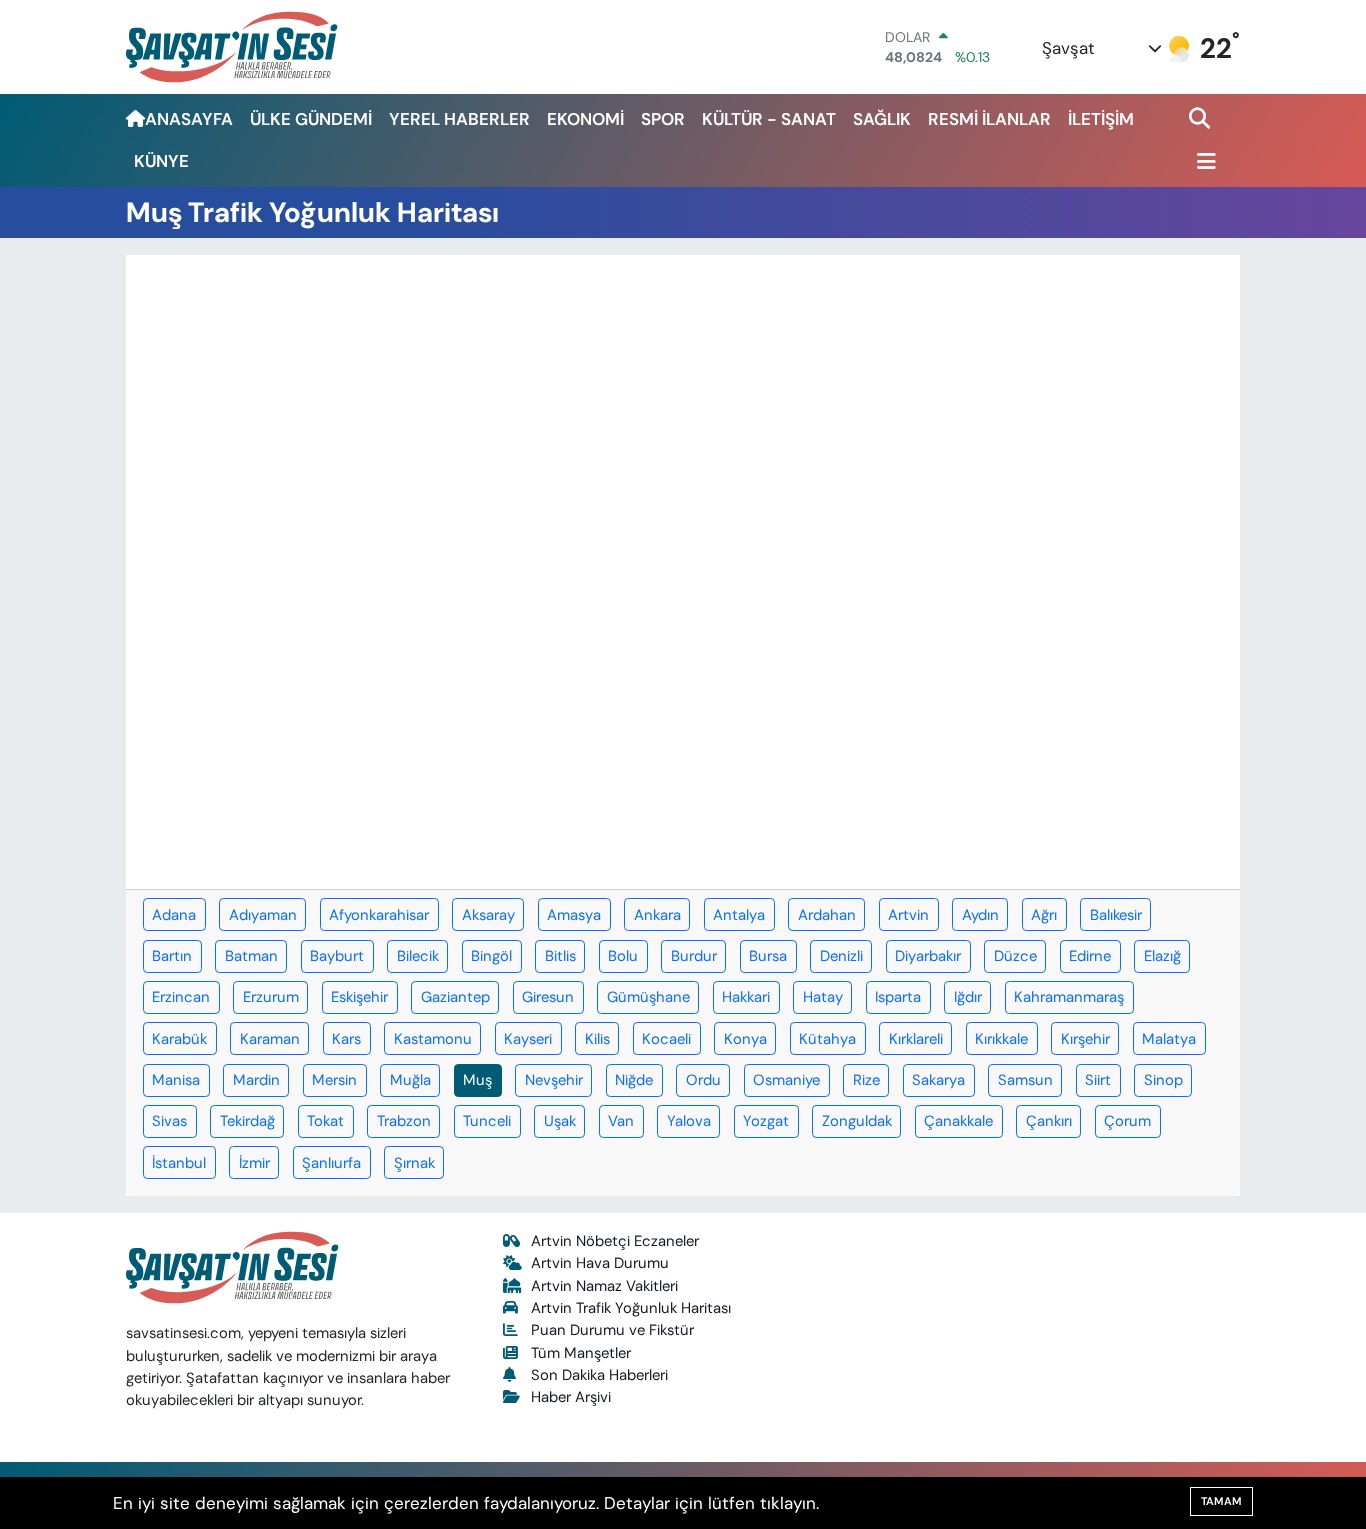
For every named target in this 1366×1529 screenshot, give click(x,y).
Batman (251, 956)
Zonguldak (857, 1121)
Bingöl (491, 956)
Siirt (1098, 1080)
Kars (346, 1039)
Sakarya (938, 1080)
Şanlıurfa (331, 1163)
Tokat (325, 1121)
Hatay (823, 997)
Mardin (256, 1080)
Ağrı (1044, 915)
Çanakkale (958, 1121)
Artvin (908, 915)
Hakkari (746, 997)
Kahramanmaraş (1069, 997)
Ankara (657, 915)
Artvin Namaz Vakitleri (604, 1286)
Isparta (898, 997)
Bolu (623, 956)
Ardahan (827, 915)
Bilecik (418, 956)
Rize (866, 1080)
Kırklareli (916, 1039)
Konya (745, 1039)
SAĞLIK (882, 119)
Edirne (1090, 956)
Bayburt (337, 956)
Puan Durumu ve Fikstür (612, 1330)
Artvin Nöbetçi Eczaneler (615, 1241)
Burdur (694, 956)
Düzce (1015, 956)
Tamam (1221, 1501)
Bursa (768, 956)
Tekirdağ (247, 1121)
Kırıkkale (1001, 1039)
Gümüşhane (648, 997)
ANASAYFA (189, 119)
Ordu (703, 1080)
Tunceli (487, 1121)
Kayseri (528, 1039)
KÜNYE (161, 161)
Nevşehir (554, 1080)
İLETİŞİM (1101, 119)
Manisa (176, 1080)
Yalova (689, 1121)
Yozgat (766, 1121)
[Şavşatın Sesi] (233, 46)
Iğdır (968, 997)
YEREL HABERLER (459, 119)
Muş (477, 1080)
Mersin (334, 1080)
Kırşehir (1085, 1039)
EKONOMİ (585, 119)
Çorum (1127, 1121)
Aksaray (488, 915)
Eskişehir (359, 997)
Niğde (634, 1080)
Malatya (1169, 1039)
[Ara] (1201, 119)
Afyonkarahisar (379, 915)
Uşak (560, 1121)
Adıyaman (263, 915)
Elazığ (1162, 956)
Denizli (841, 956)
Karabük (179, 1039)
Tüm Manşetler (581, 1353)
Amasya (574, 915)
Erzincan (181, 997)
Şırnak (414, 1163)
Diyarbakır (928, 956)
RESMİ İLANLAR (989, 119)
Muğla (410, 1080)
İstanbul (179, 1163)
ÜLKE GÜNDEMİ (311, 119)
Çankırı (1049, 1121)
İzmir (254, 1163)
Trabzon (404, 1121)
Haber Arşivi (571, 1397)
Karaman (270, 1039)
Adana (174, 915)
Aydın (980, 915)
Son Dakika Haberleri (599, 1375)
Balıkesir (1116, 915)
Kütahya (827, 1039)
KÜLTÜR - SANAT (769, 119)
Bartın (172, 956)
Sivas (169, 1121)
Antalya (739, 915)
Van (621, 1121)
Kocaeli (666, 1039)
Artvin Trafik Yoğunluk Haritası (631, 1308)
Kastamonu (433, 1039)
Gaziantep (455, 997)
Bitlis (560, 956)
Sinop (1163, 1080)
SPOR (663, 119)
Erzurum (271, 997)
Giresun (548, 997)
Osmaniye (786, 1080)
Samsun (1025, 1080)
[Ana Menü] (1203, 162)
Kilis (597, 1039)
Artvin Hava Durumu (600, 1263)
